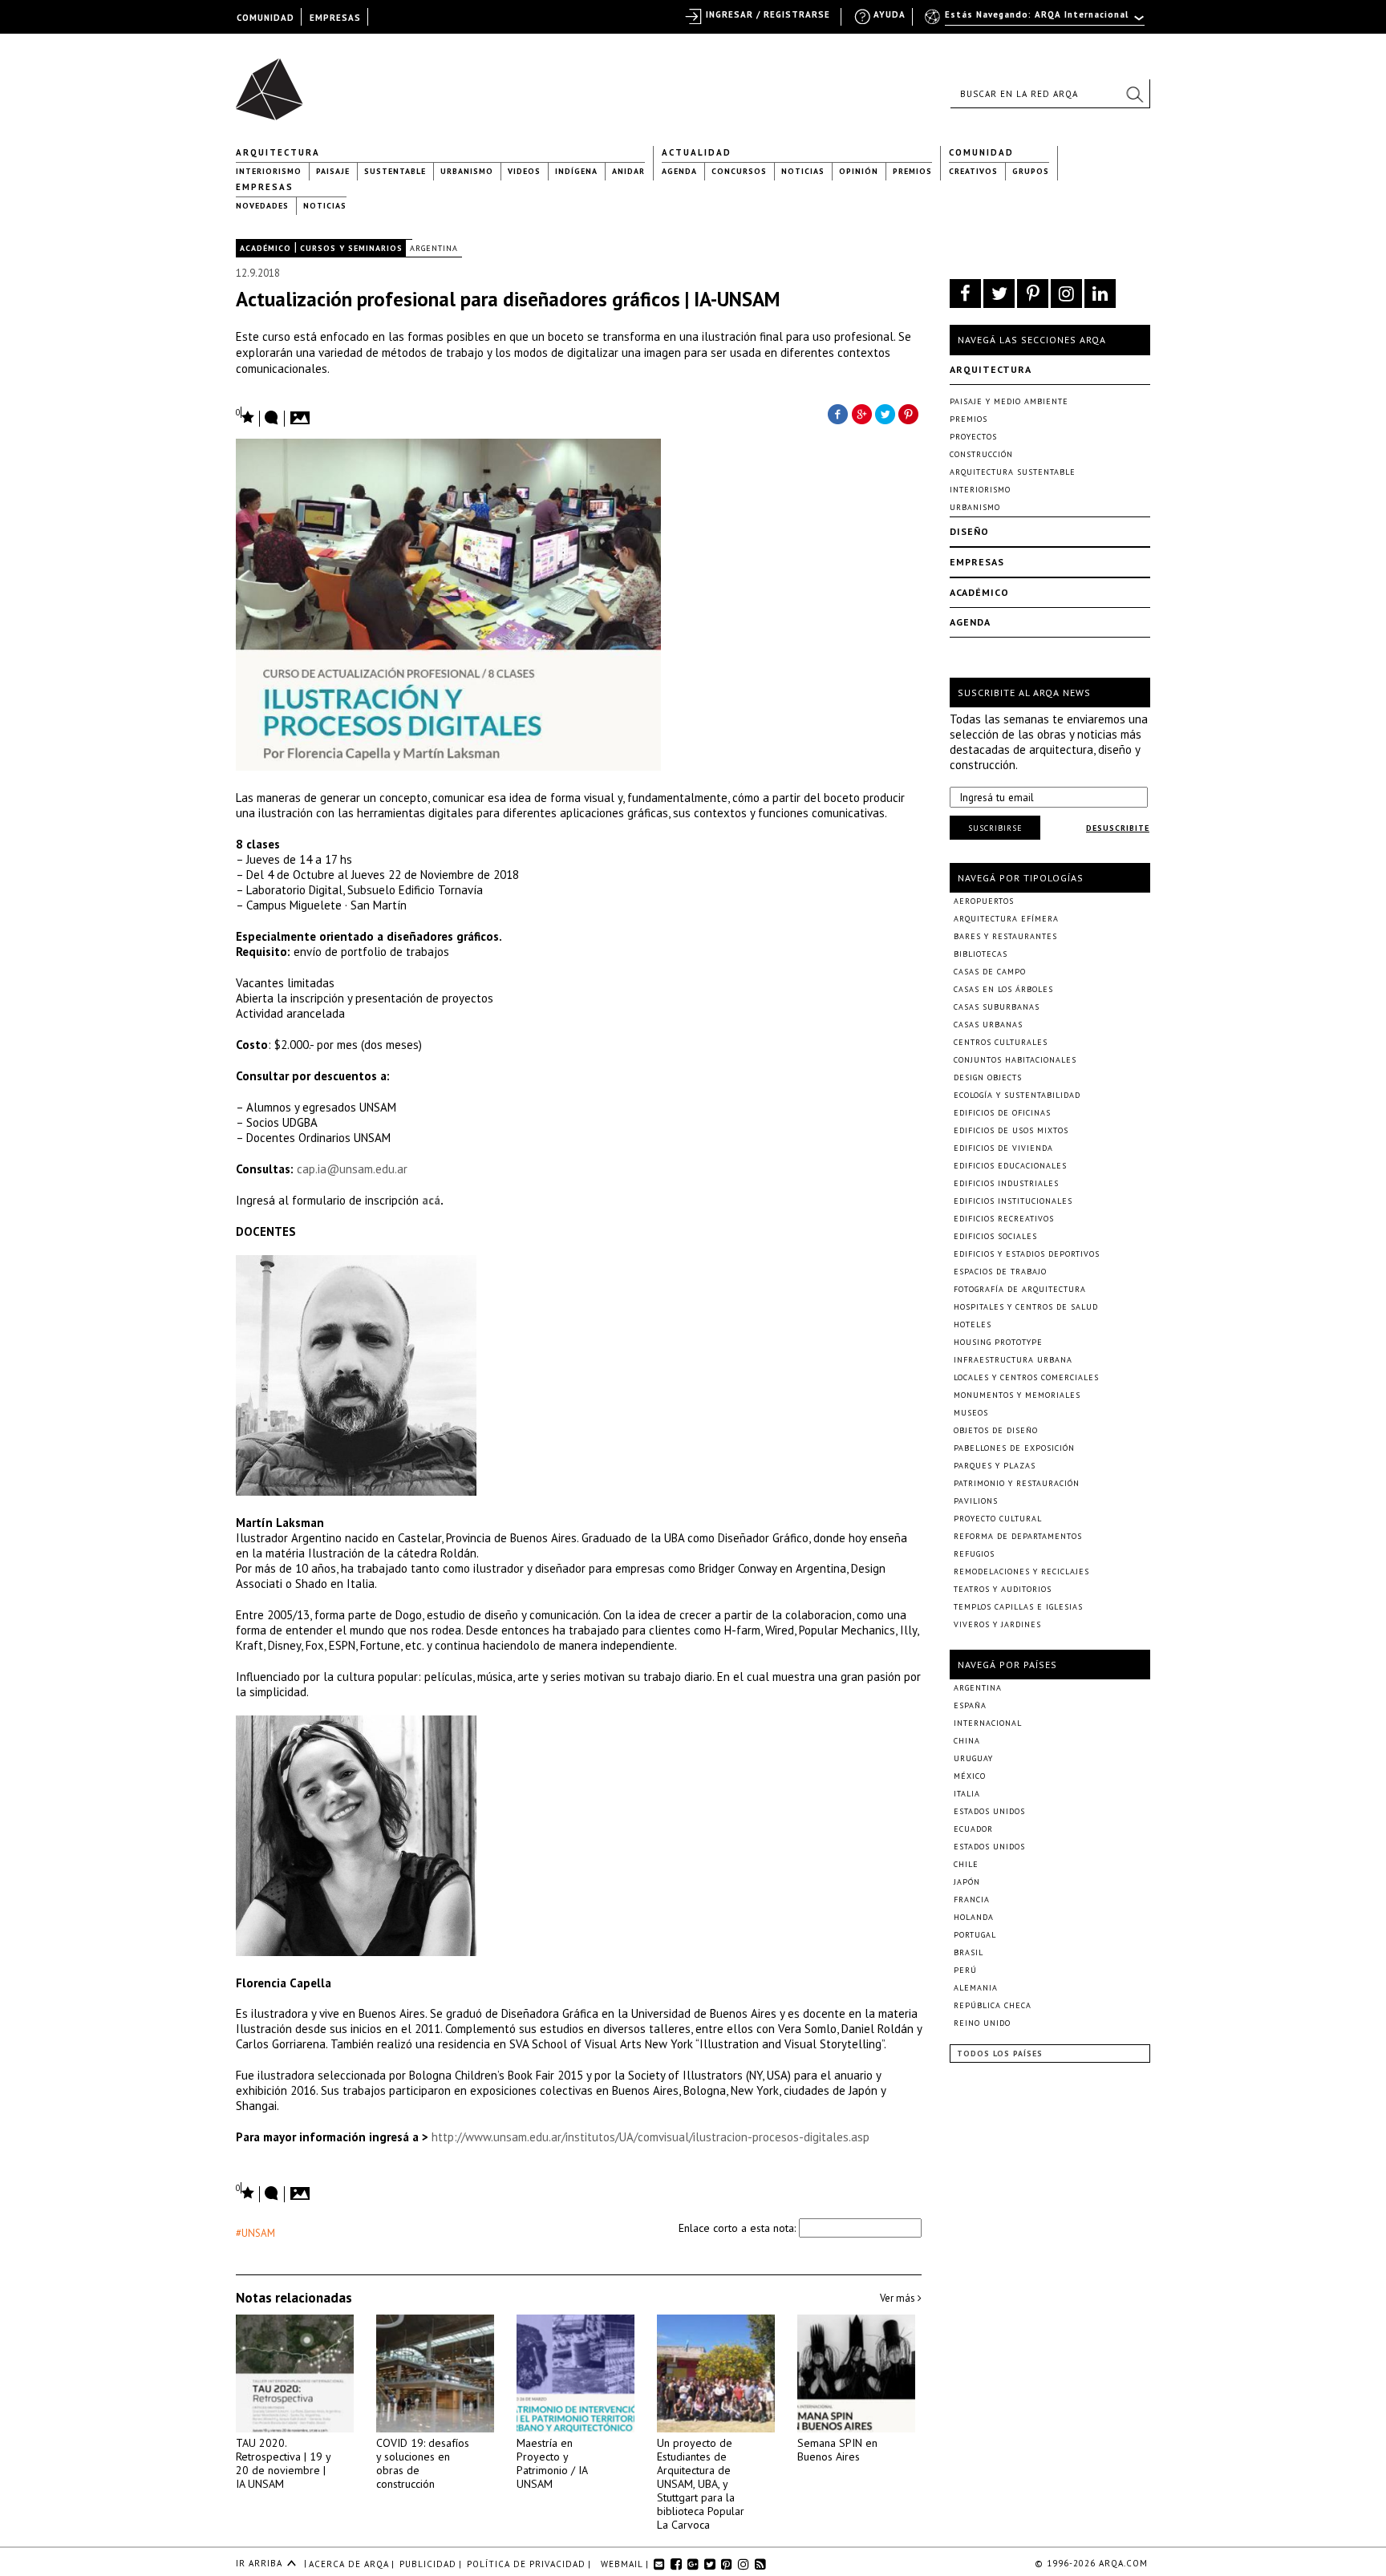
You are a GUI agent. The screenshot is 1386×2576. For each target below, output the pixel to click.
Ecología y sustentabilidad (1017, 1095)
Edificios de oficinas (1002, 1113)
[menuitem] (1036, 22)
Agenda (679, 171)
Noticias (803, 171)
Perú (965, 1970)
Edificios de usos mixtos (1011, 1130)
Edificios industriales (1006, 1183)
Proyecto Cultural (998, 1519)
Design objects (988, 1077)
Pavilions (976, 1501)
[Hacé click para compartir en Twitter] (885, 413)
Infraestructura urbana (1013, 1360)
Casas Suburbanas (997, 1007)
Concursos (739, 171)
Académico (265, 248)
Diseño (969, 531)
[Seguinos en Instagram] (1066, 294)
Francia (972, 1900)
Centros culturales (1001, 1042)
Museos (971, 1413)
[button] (1134, 94)
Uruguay (973, 1758)
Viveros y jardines (997, 1624)
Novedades (262, 206)
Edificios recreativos (1004, 1219)
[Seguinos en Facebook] (965, 294)
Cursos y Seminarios (351, 248)
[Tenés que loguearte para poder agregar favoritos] (245, 416)
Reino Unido (982, 2023)
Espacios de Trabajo (1000, 1272)
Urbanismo (467, 171)
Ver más (899, 2298)
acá (431, 1200)
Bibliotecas (981, 954)
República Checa (993, 2005)
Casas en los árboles (1003, 989)
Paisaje (333, 171)
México (970, 1776)
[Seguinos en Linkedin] (1100, 294)
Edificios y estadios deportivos (1027, 1254)
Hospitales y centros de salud (1026, 1307)
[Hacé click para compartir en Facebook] (837, 413)
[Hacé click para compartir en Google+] (861, 413)
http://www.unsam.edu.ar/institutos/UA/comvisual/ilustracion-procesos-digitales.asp (649, 2137)
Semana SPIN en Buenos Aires (837, 2450)
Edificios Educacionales (1010, 1166)
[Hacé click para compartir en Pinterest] (910, 413)
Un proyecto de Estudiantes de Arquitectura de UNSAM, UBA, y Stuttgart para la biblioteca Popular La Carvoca (701, 2484)
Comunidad (981, 152)
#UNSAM (255, 2233)
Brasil (969, 1952)
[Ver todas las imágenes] (302, 413)
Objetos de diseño (996, 1430)
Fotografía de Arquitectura (1020, 1289)
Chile (966, 1864)
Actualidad (697, 152)
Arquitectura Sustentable (1013, 472)
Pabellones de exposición (1014, 1448)
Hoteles (973, 1324)
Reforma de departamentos (1018, 1536)
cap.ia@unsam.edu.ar (352, 1169)
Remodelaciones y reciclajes (1021, 1572)
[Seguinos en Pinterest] (1033, 294)
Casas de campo (990, 972)
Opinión (859, 171)
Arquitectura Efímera (1006, 919)
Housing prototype (998, 1342)
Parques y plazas (995, 1466)
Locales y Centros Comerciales (1026, 1377)
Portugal (975, 1935)
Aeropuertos (984, 901)
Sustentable (395, 171)
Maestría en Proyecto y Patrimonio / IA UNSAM (552, 2463)
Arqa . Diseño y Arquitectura (274, 82)
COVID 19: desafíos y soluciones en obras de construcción (423, 2463)
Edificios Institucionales (1013, 1201)
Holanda (974, 1917)
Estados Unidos (989, 1811)
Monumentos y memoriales (1017, 1395)
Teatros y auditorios (1003, 1589)
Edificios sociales (995, 1236)
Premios (912, 171)
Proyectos (973, 437)
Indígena (576, 171)
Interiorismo (269, 171)
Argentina (434, 248)
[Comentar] (272, 419)
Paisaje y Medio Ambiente (1009, 401)
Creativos (973, 171)
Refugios (974, 1554)
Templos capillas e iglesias (1018, 1607)
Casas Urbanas (988, 1025)
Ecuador (973, 1829)
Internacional (988, 1723)
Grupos (1031, 171)
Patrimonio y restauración (1017, 1483)
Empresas (265, 187)
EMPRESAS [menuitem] (335, 18)
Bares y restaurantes (1005, 936)
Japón (967, 1882)
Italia (967, 1794)
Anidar (628, 171)
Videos (524, 171)
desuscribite (1118, 828)
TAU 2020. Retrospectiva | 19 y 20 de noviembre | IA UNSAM (283, 2463)
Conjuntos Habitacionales (1015, 1060)
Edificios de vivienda (1003, 1148)
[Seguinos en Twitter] (999, 294)
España (970, 1705)
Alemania (976, 1988)
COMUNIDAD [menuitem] (265, 18)
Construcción (981, 454)
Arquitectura (278, 152)
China (967, 1741)
